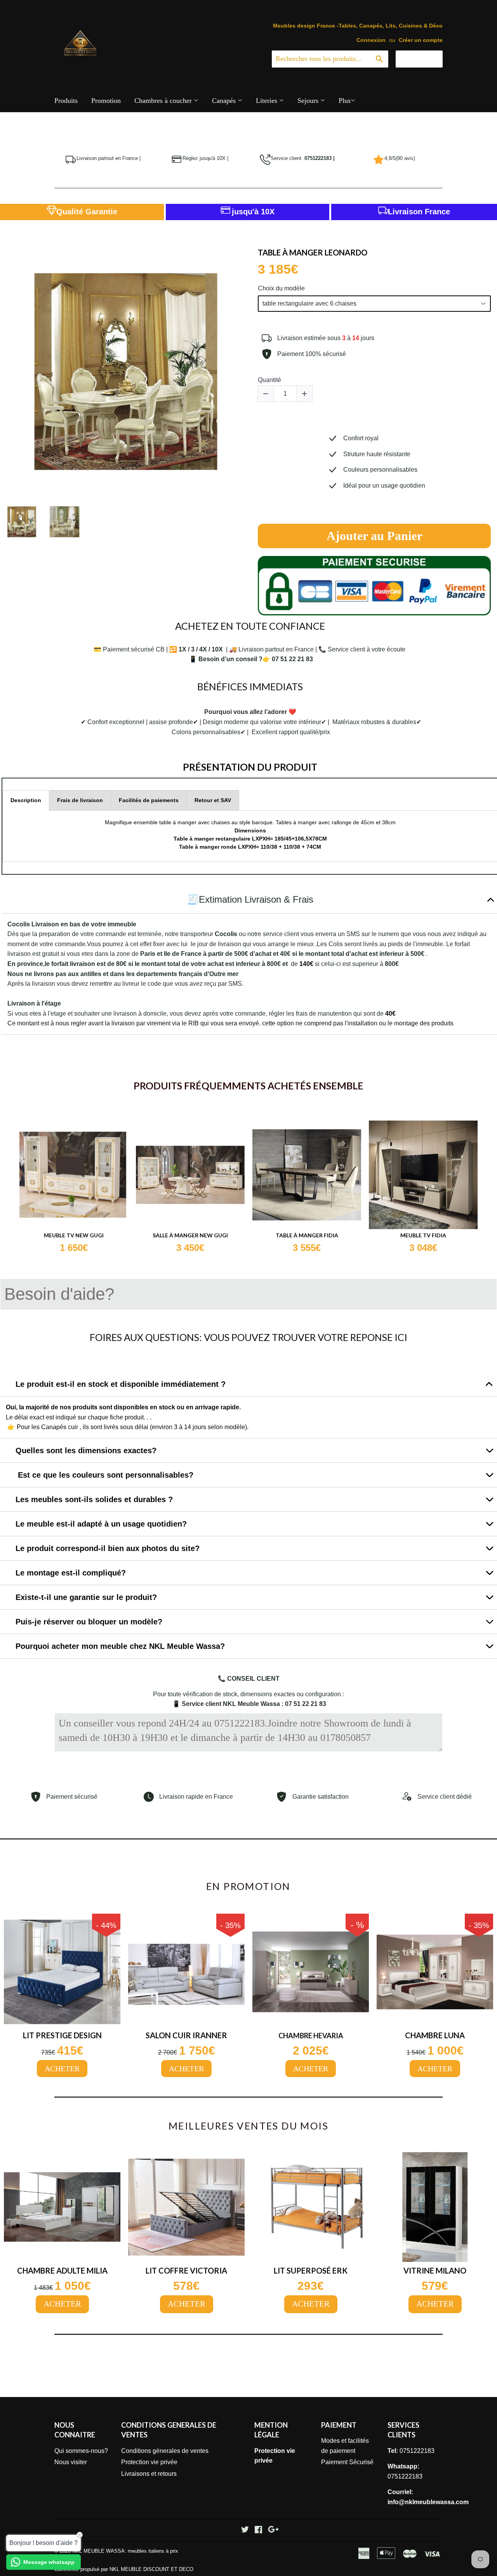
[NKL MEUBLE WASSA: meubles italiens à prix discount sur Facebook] (258, 2530)
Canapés (225, 101)
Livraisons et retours (149, 2474)
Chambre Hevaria (311, 2036)
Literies (268, 101)
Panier (425, 59)
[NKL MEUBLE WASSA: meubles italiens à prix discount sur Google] (273, 2530)
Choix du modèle (281, 288)
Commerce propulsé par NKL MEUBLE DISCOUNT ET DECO (124, 2569)
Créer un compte (421, 40)
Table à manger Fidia (307, 1235)
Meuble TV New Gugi (74, 1235)
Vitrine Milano (435, 2270)
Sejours (309, 101)
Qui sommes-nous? (81, 2451)
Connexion (371, 40)
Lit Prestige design (62, 2035)
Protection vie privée (149, 2462)
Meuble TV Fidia (423, 1235)
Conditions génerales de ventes (165, 2451)
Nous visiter (71, 2462)
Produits (66, 101)
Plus (345, 101)
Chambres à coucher (164, 101)
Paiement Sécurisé (347, 2462)
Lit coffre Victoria (186, 2270)
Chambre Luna (435, 2035)
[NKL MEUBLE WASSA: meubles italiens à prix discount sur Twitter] (245, 2530)
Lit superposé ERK (311, 2270)
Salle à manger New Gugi (190, 1235)
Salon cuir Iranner (186, 2035)
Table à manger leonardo (313, 252)
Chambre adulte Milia (62, 2270)
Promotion (106, 101)
